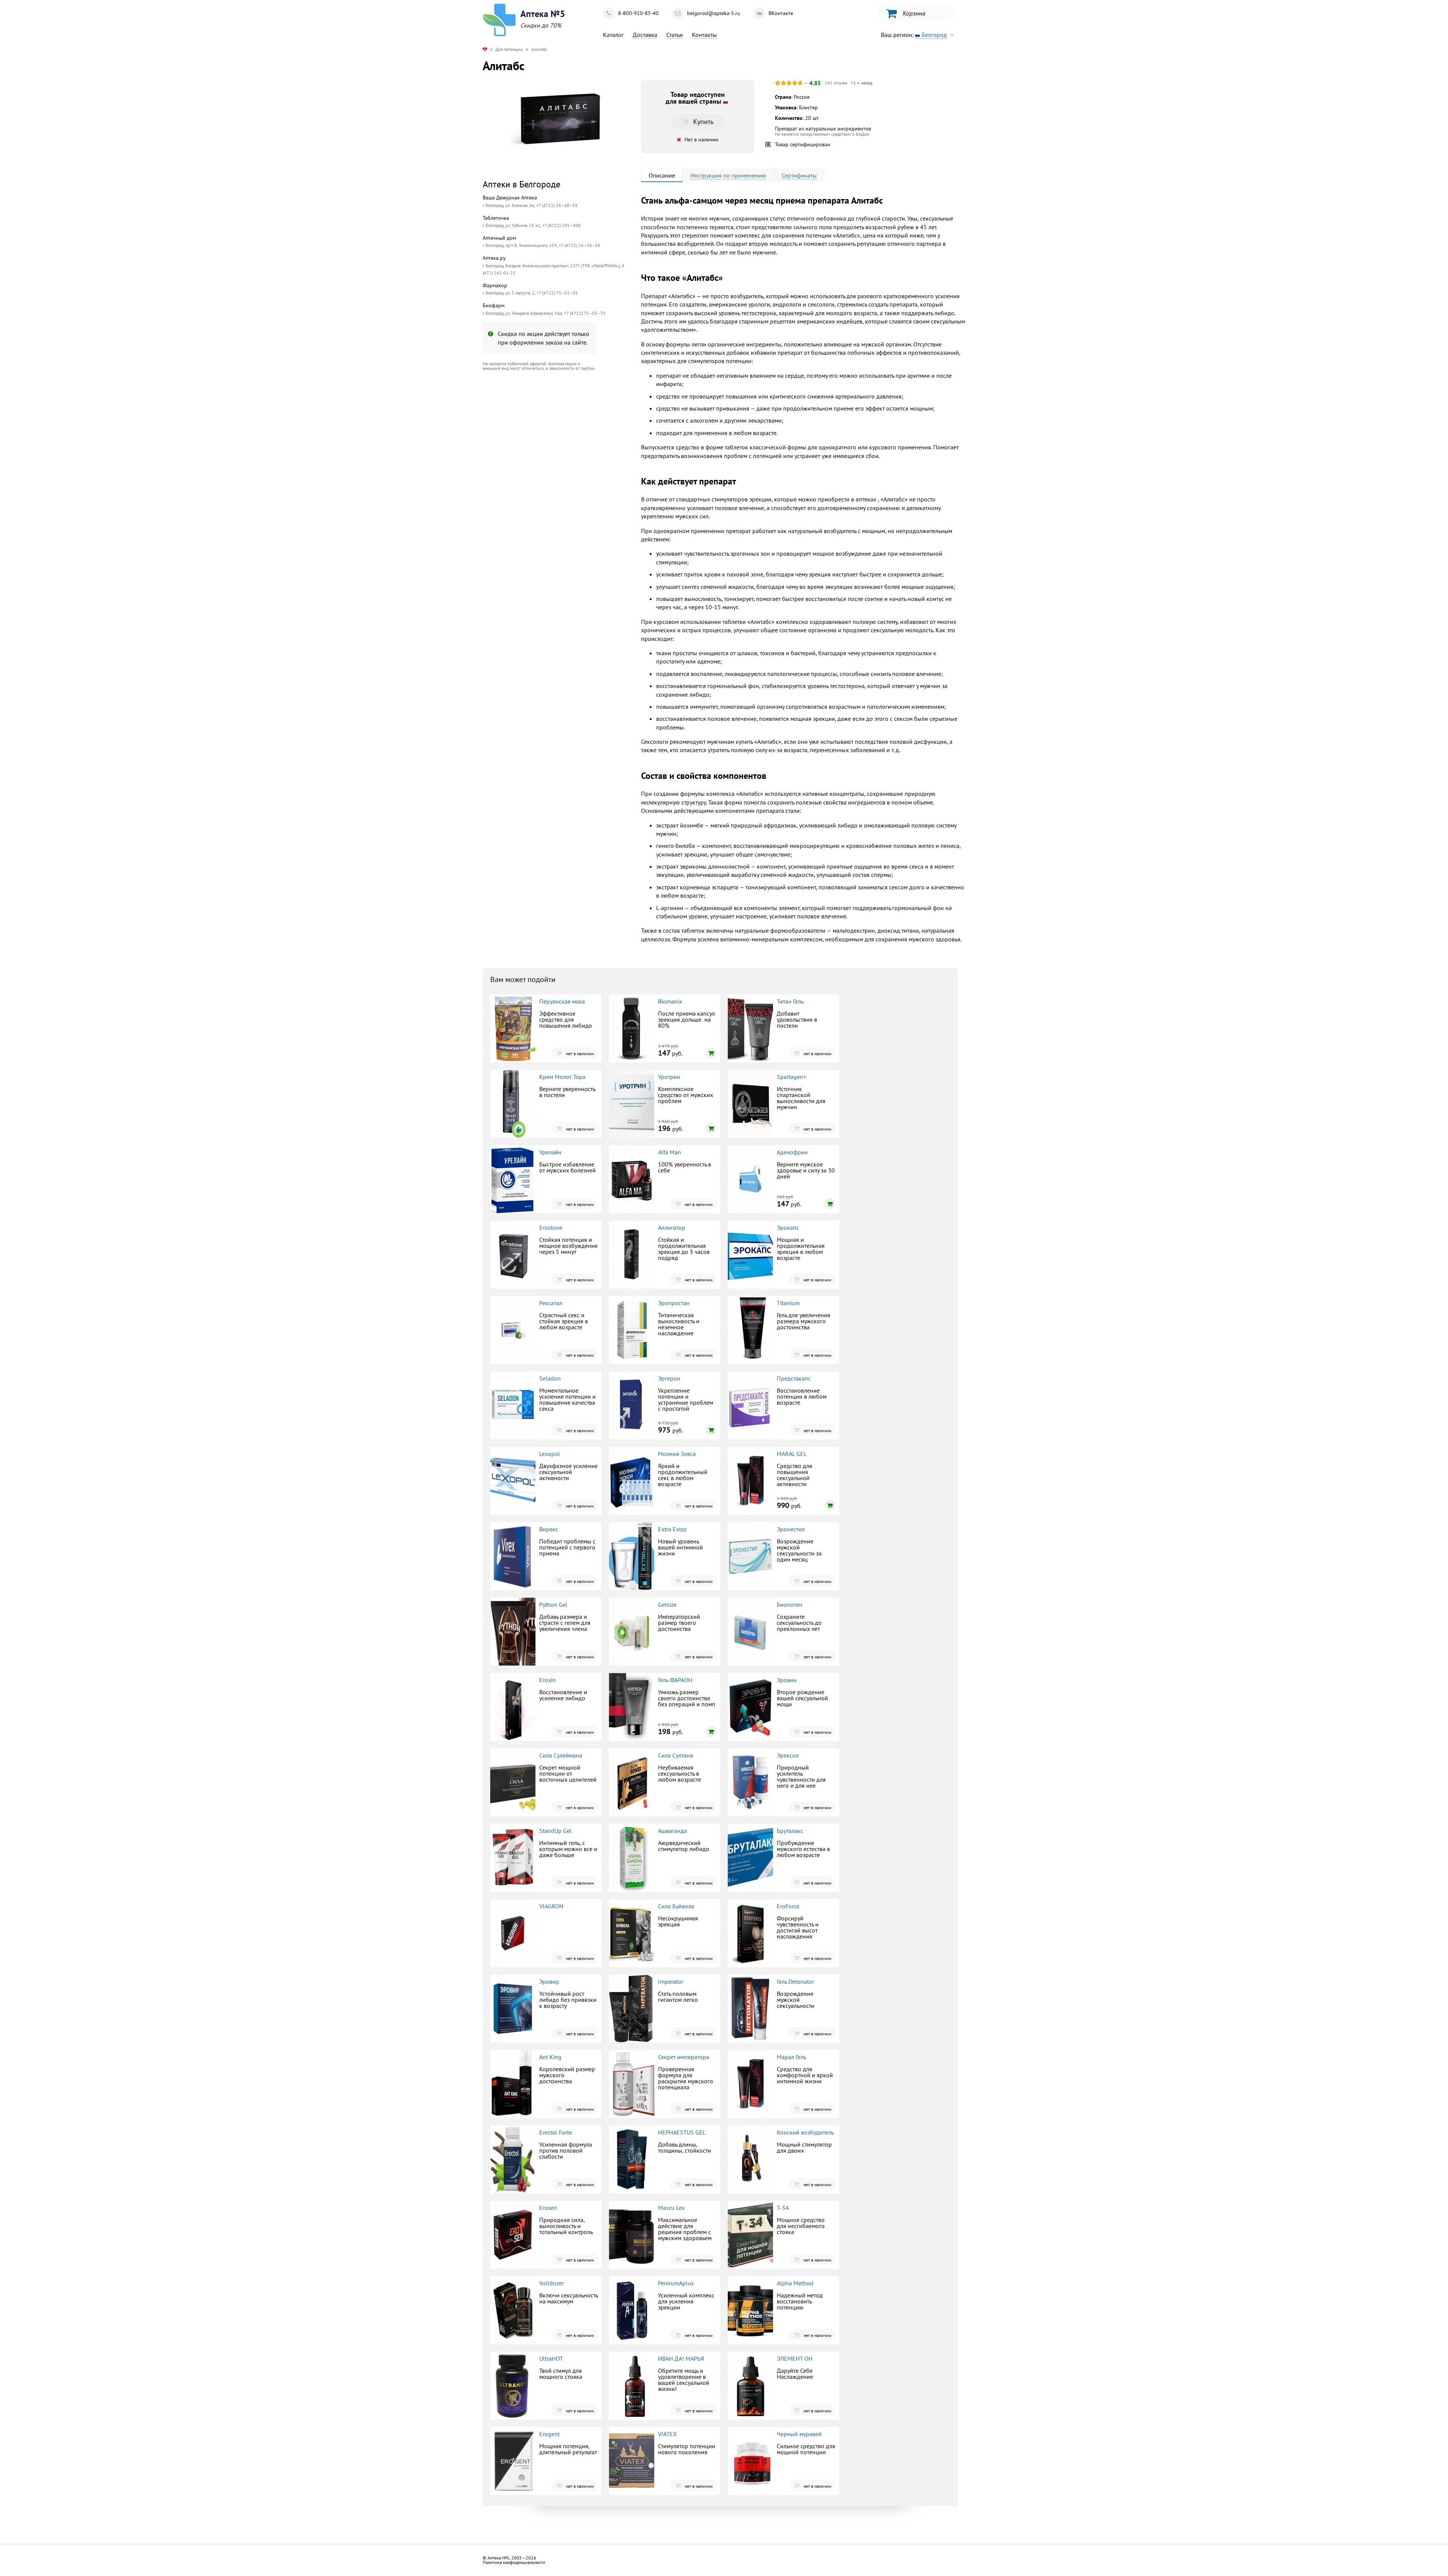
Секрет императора (684, 2057)
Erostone (551, 1227)
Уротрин (669, 1077)
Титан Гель (790, 1001)
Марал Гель (791, 2057)
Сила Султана (676, 1755)
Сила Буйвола (676, 1906)
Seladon (550, 1378)
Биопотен (790, 1604)
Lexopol (550, 1454)
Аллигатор (672, 1227)
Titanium (788, 1303)
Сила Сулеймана (561, 1755)
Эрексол (788, 1755)
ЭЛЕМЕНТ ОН (795, 2358)
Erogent (549, 2434)
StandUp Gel (555, 1831)
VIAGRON (551, 1906)
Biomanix (670, 1001)
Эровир (549, 1981)
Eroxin (548, 1680)
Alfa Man (670, 1152)
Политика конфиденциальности (514, 2562)
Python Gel (553, 1604)
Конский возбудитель (805, 2132)
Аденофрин (792, 1152)
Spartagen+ (791, 1077)
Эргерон (669, 1378)
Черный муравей (799, 2434)
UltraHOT (551, 2358)
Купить (545, 439)
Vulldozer (551, 2283)
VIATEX (667, 2434)
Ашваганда (673, 1831)
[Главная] (485, 49)
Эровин (787, 1680)
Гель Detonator (795, 1981)
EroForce (788, 1906)
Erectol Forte (556, 2132)
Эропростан (674, 1303)
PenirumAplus (676, 2283)
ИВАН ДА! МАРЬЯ (681, 2358)
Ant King (550, 2057)
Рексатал (551, 1303)
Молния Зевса (677, 1454)
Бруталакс (790, 1831)
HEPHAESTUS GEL (682, 2132)
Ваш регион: (914, 35)
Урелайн (550, 1152)
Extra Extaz (672, 1529)
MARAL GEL (792, 1454)
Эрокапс (788, 1227)
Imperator (671, 1981)
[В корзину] (711, 1053)
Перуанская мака (562, 1001)
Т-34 (783, 2208)
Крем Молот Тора (562, 1077)
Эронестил (791, 1529)
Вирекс (549, 1529)
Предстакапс (794, 1378)
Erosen (548, 2208)
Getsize (667, 1604)
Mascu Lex (671, 2208)
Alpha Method (795, 2283)
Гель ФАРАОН (675, 1680)
